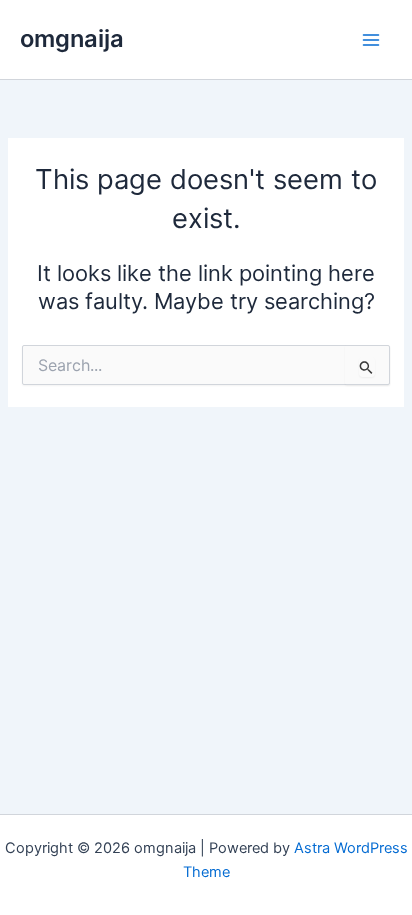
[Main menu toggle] (371, 40)
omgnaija (72, 38)
